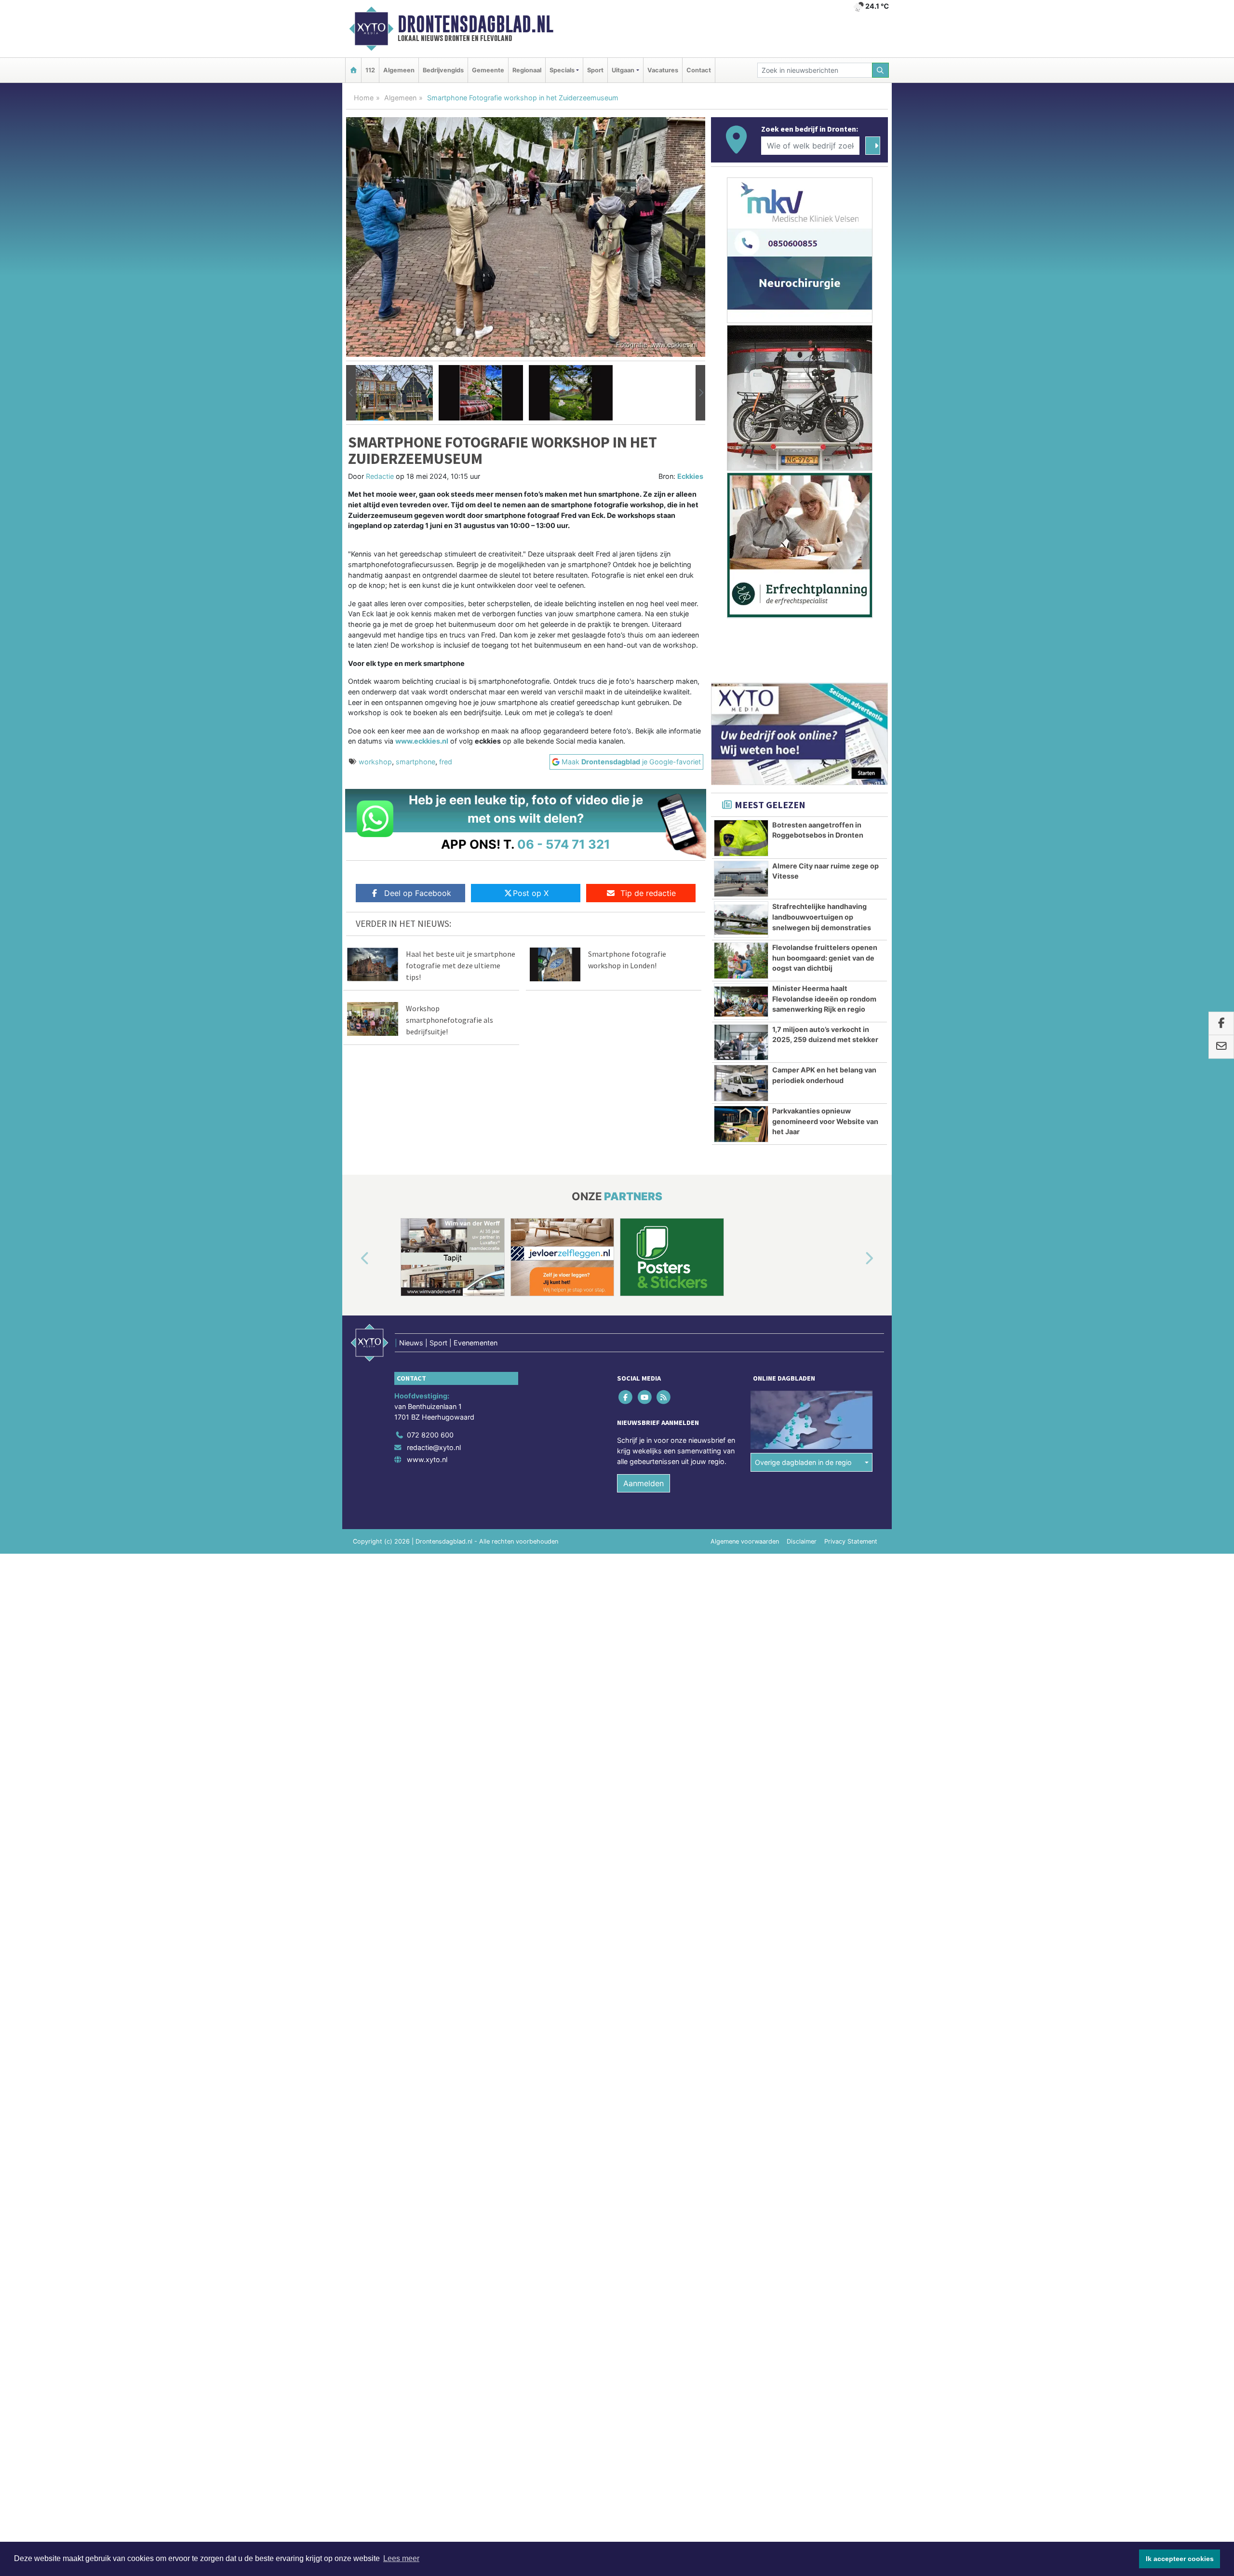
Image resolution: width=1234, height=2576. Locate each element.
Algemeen (399, 70)
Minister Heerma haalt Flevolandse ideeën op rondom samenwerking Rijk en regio (824, 999)
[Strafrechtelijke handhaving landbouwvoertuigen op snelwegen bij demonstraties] (741, 920)
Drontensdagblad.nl (476, 24)
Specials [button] (562, 70)
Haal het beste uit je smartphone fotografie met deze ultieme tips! (461, 965)
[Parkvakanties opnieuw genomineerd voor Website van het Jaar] (741, 1124)
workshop (375, 762)
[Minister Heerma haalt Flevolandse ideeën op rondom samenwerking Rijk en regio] (741, 1002)
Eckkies (690, 476)
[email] (1221, 1047)
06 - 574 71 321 (564, 844)
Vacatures (663, 70)
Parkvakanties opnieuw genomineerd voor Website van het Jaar (825, 1121)
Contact (699, 70)
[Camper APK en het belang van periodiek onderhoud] (741, 1083)
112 (370, 70)
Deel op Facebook (418, 893)
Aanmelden (644, 1483)
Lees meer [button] (401, 2558)
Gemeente (488, 70)
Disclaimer (802, 1541)
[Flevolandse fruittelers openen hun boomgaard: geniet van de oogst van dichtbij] (741, 961)
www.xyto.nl (427, 1459)
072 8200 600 (430, 1435)
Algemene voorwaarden (745, 1541)
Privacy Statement (851, 1541)
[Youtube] (645, 1397)
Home (364, 98)
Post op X (531, 893)
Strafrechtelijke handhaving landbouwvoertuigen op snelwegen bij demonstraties (822, 917)
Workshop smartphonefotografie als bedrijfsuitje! (449, 1020)
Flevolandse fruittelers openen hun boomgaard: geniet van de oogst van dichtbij (825, 958)
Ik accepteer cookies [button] (1180, 2559)
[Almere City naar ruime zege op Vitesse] (741, 879)
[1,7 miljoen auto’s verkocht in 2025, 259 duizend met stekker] (741, 1043)
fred (446, 762)
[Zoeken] (881, 70)
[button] (351, 393)
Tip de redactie (648, 893)
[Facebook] (626, 1397)
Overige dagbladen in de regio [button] (803, 1462)
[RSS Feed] (664, 1397)
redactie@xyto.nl (434, 1447)
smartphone (416, 762)
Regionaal (527, 70)
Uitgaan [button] (623, 70)
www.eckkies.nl (422, 741)
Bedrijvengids (443, 70)
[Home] (353, 70)
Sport (595, 70)
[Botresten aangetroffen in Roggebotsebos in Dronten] (741, 838)
